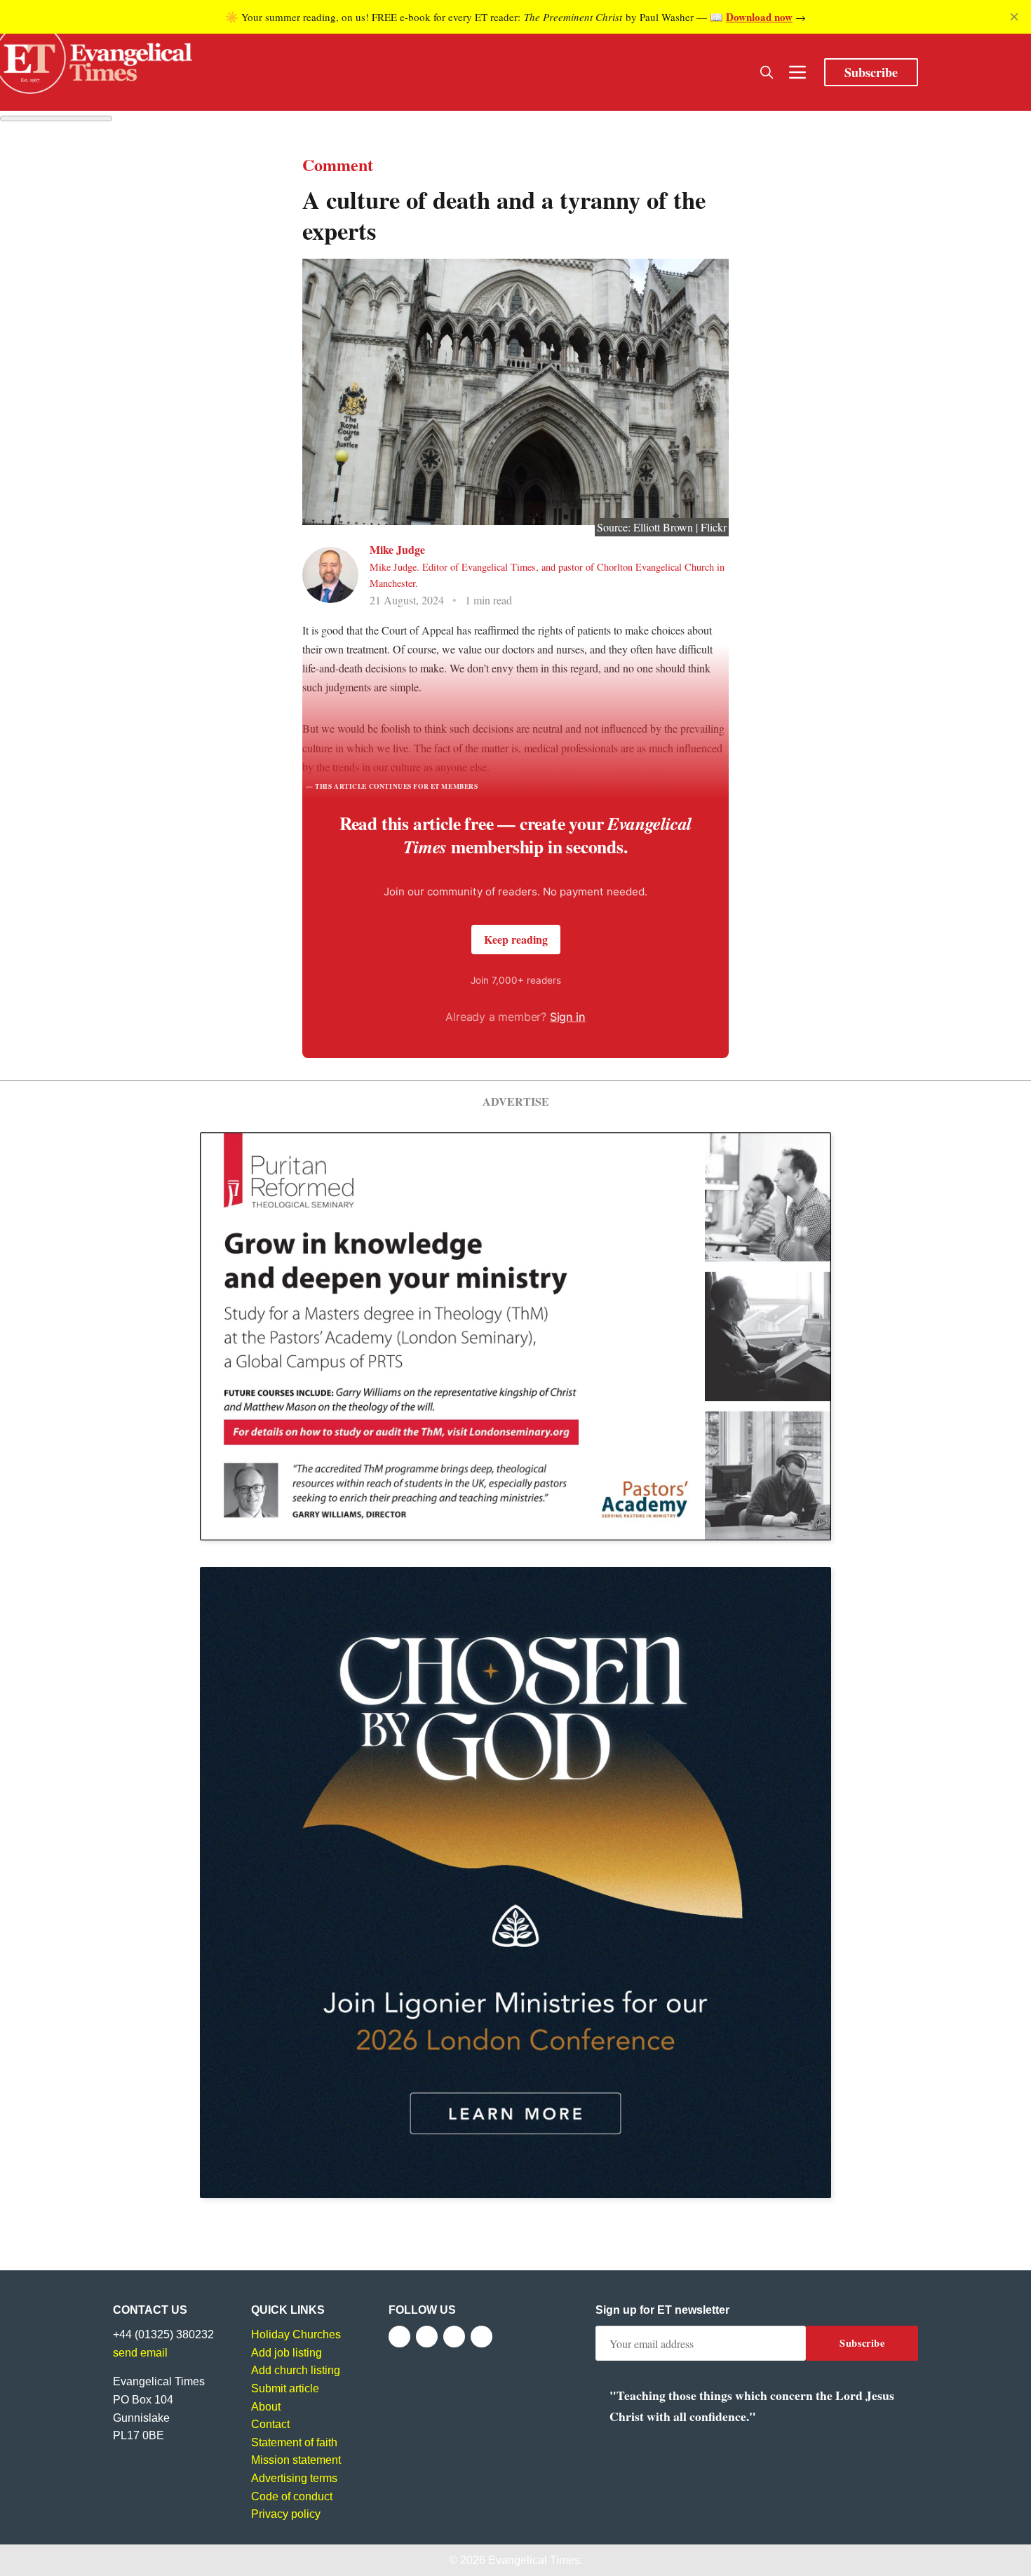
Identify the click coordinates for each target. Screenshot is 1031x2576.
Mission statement (296, 2460)
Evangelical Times (534, 2560)
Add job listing (287, 2353)
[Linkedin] (481, 2337)
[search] (767, 72)
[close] (1014, 17)
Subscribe (871, 72)
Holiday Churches (296, 2334)
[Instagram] (454, 2337)
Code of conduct (292, 2496)
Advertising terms (294, 2478)
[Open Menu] (797, 72)
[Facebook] (399, 2337)
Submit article (285, 2388)
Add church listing (296, 2370)
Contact (270, 2424)
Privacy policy (286, 2514)
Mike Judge (397, 549)
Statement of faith (294, 2442)
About (266, 2407)
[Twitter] (427, 2337)
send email (140, 2353)
